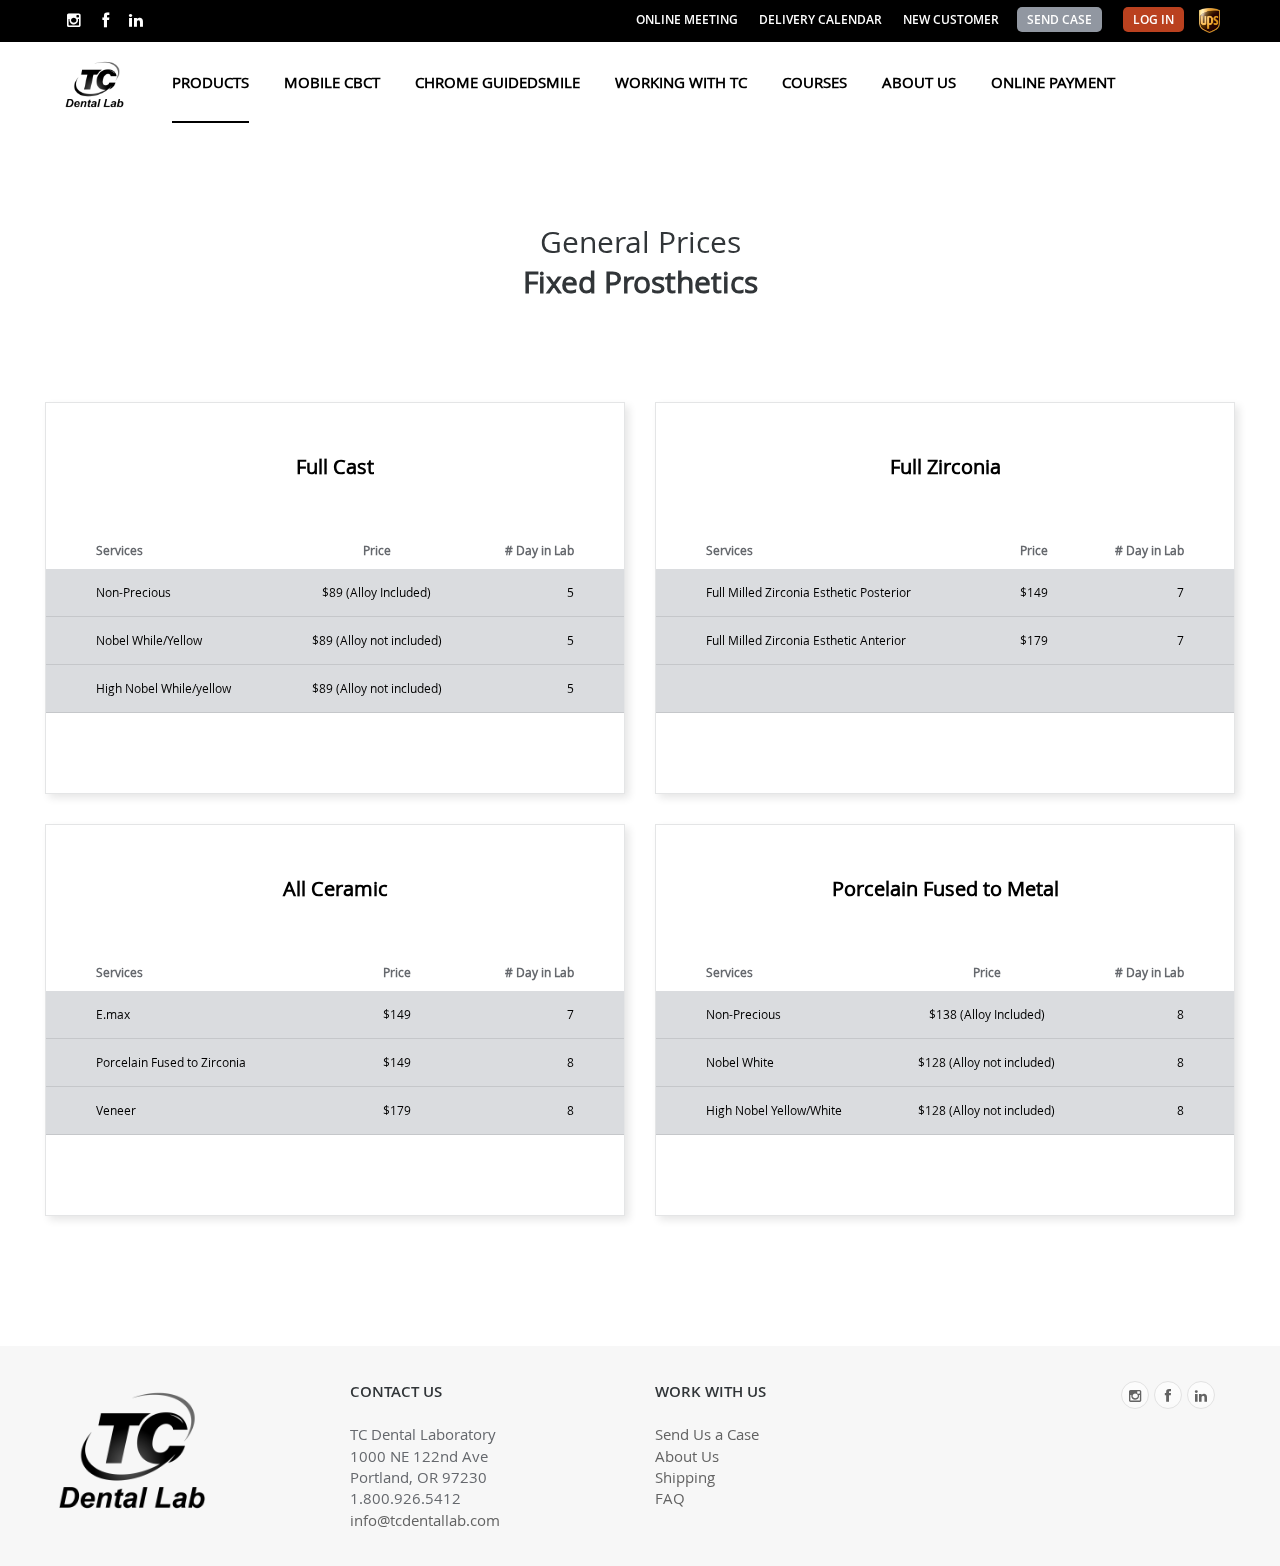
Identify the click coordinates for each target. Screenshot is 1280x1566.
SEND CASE (1059, 19)
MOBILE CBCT (332, 82)
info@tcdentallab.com (425, 1520)
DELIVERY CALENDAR (820, 19)
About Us (687, 1456)
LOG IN (1153, 19)
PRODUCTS (210, 82)
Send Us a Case (707, 1434)
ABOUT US (919, 82)
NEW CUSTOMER (951, 19)
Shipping (685, 1477)
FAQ (670, 1498)
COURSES (814, 82)
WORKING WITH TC (681, 82)
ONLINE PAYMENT (1053, 82)
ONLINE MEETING (687, 19)
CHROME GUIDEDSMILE (497, 82)
